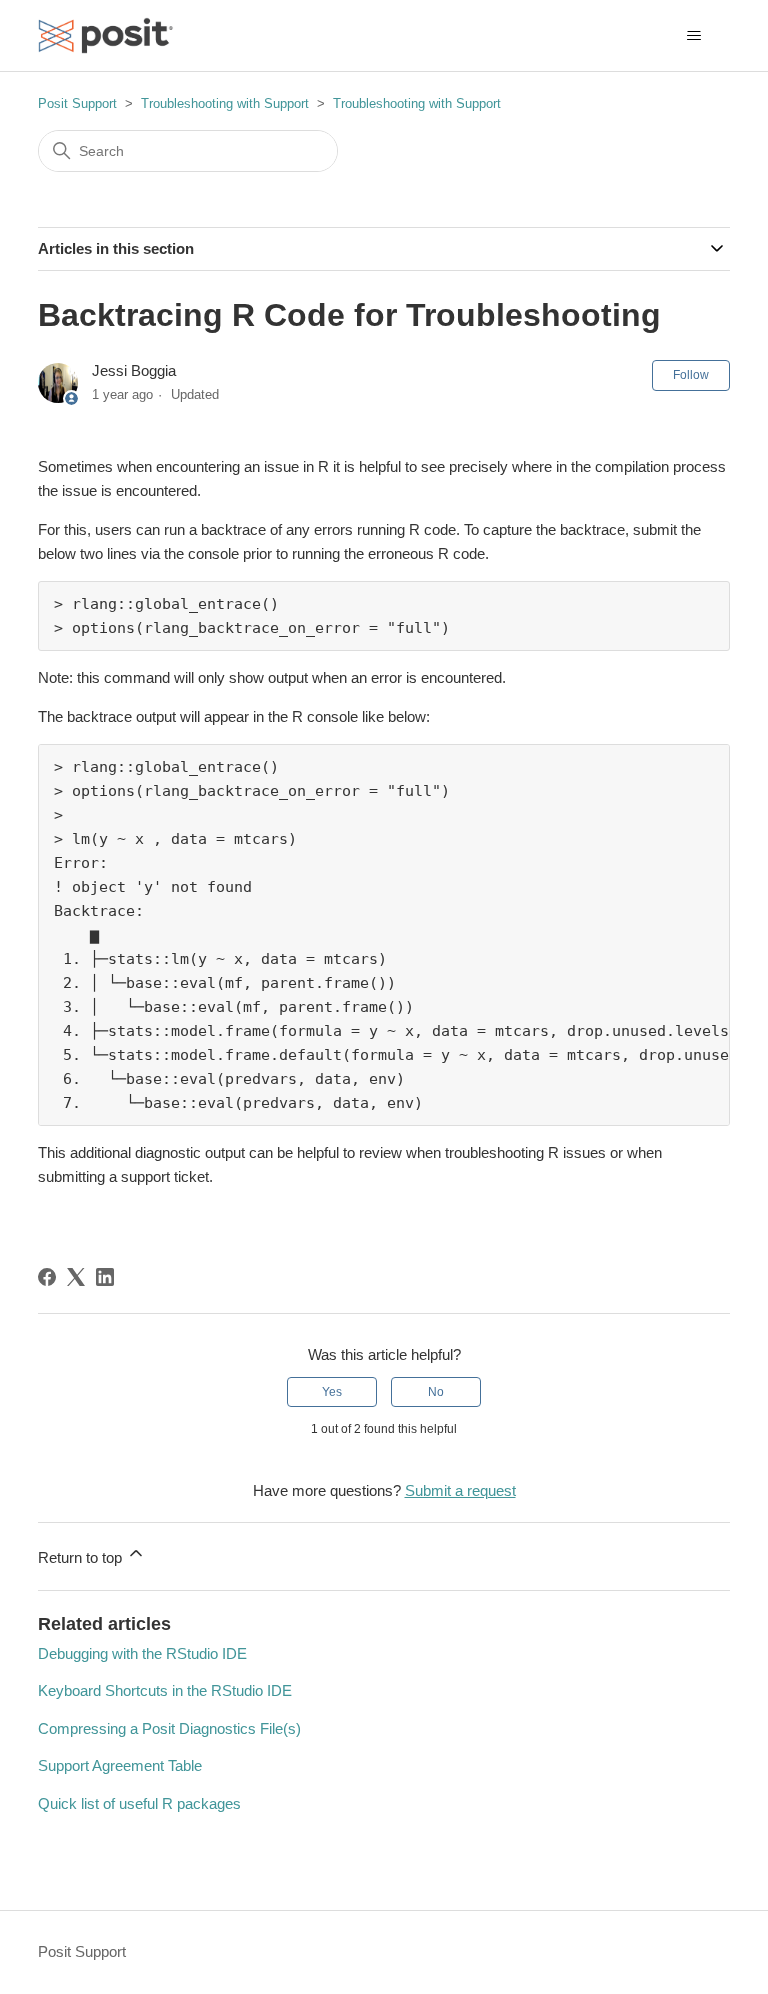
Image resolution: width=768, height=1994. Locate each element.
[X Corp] (76, 1277)
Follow (691, 375)
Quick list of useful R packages (139, 1803)
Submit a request (460, 1490)
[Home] (106, 35)
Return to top (82, 1557)
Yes (332, 1392)
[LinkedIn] (105, 1277)
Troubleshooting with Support (225, 103)
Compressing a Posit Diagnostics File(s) (169, 1728)
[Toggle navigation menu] (694, 36)
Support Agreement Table (120, 1765)
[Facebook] (47, 1277)
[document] (383, 616)
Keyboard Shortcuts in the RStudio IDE (165, 1690)
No (436, 1392)
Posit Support (77, 103)
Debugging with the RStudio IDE (142, 1653)
